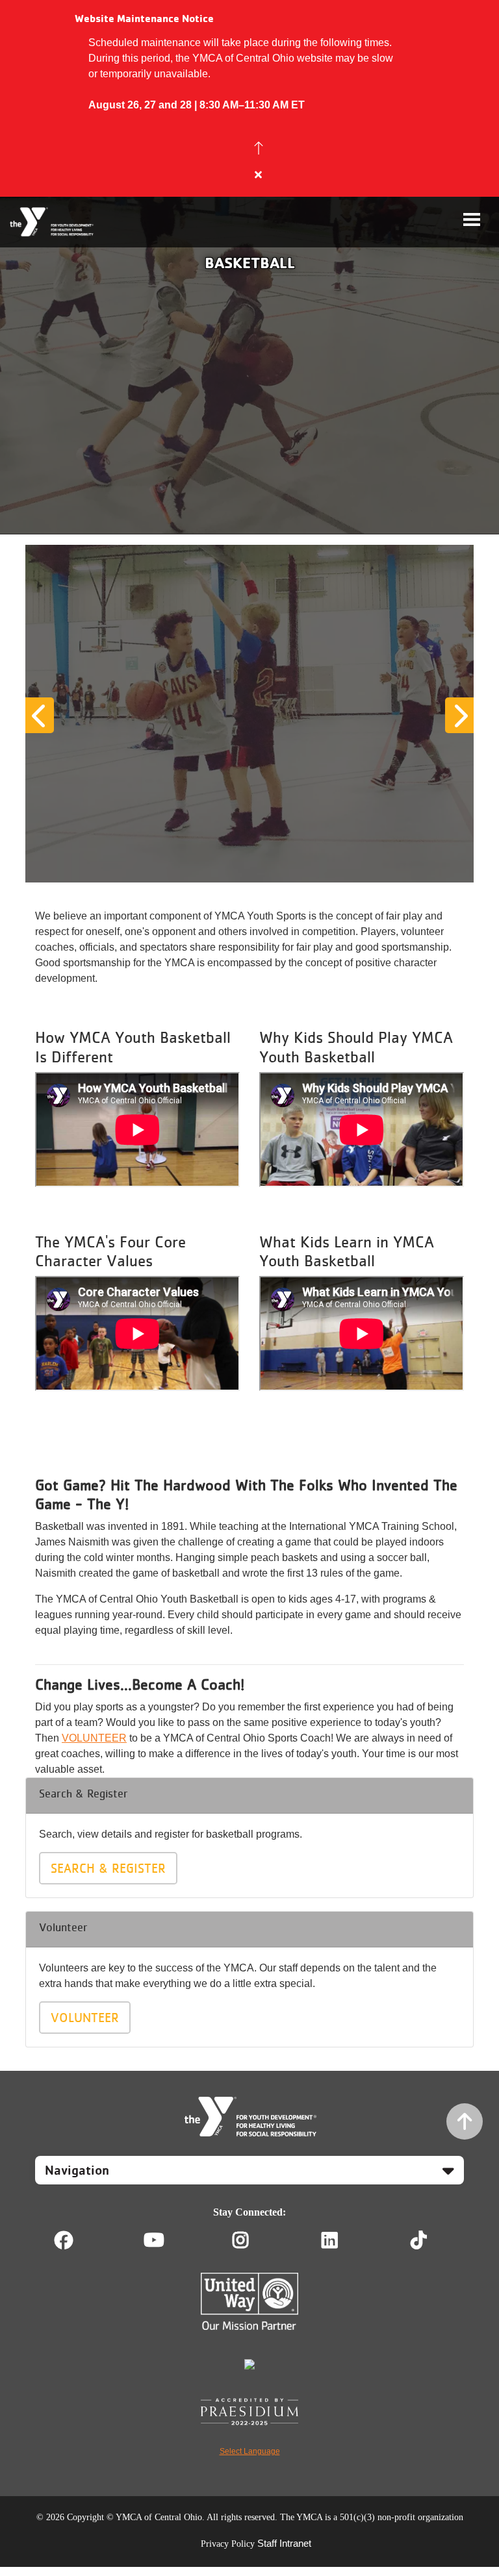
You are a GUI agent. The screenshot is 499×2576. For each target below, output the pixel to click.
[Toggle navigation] (472, 219)
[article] (249, 98)
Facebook (64, 2240)
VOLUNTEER (94, 1738)
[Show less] (259, 148)
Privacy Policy (228, 2544)
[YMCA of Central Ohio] (52, 222)
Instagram (250, 2240)
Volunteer (85, 2018)
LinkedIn (339, 2240)
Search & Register (108, 1868)
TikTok (428, 2240)
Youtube (153, 2240)
